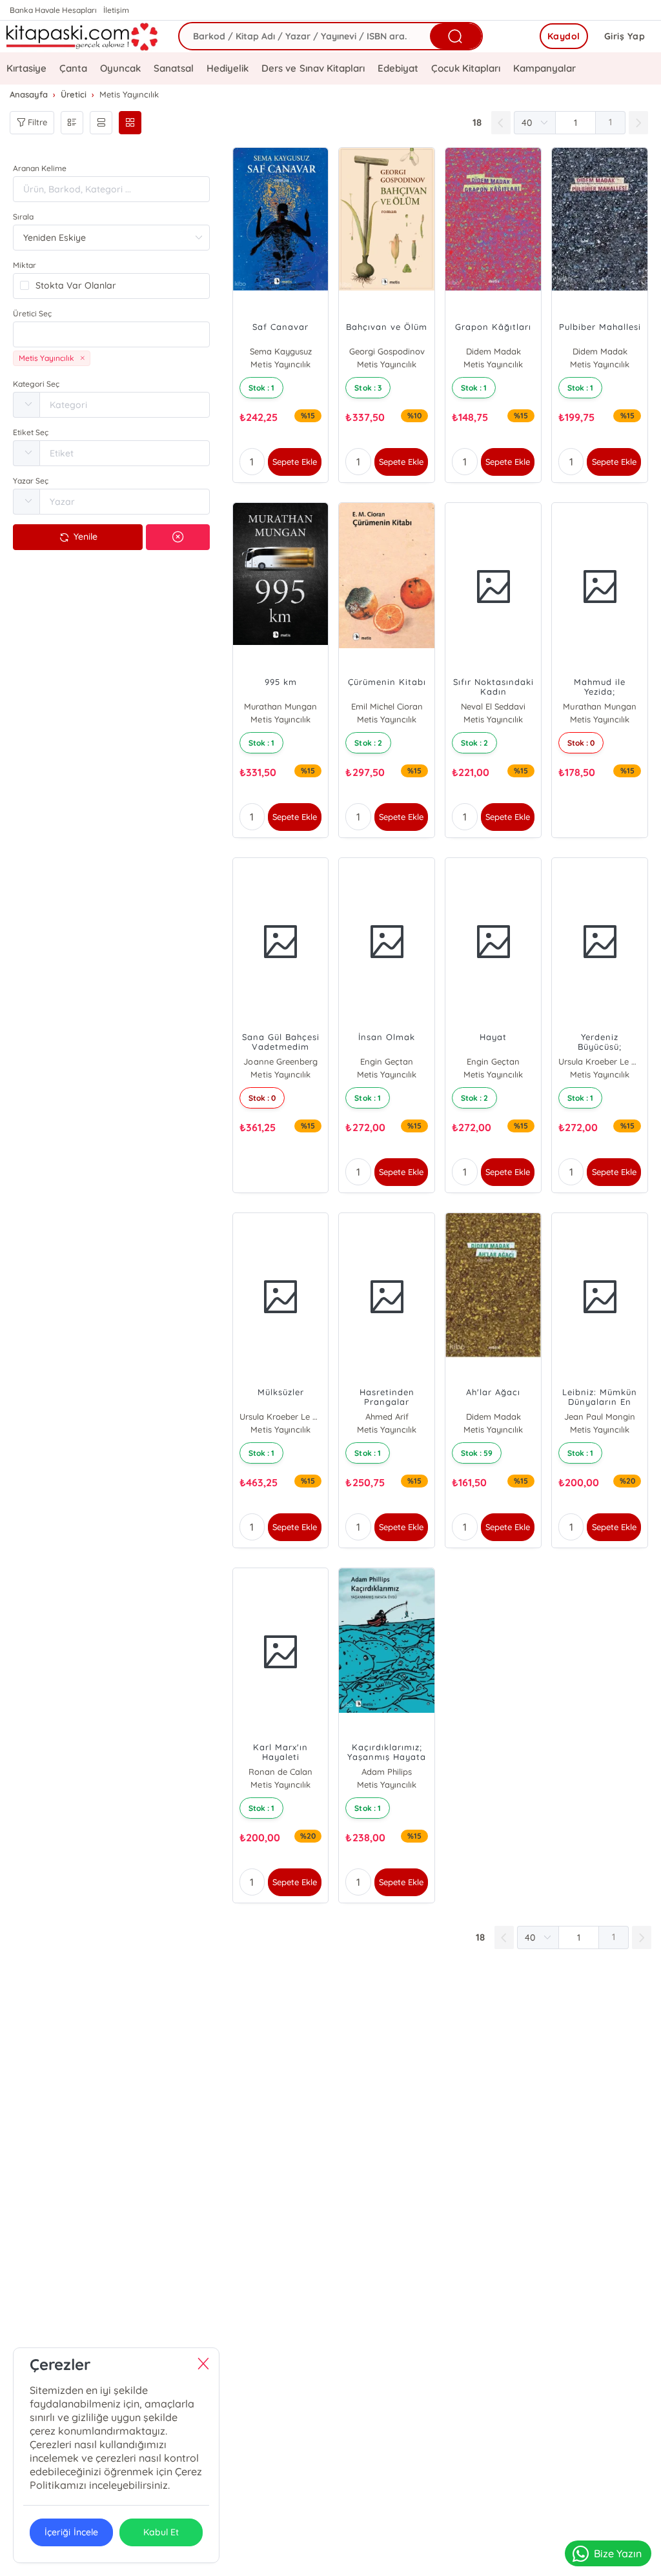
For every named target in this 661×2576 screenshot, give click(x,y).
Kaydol (564, 36)
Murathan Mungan (280, 706)
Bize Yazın (618, 2553)
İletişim (116, 10)
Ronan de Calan (280, 1772)
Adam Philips (387, 1772)
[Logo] (83, 36)
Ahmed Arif (387, 1416)
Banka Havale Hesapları (53, 10)
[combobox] (111, 334)
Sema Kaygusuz (281, 351)
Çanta (73, 68)
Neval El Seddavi (493, 706)
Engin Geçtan (387, 1061)
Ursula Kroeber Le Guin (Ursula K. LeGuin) (600, 1061)
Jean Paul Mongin (600, 1416)
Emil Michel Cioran (387, 706)
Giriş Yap (625, 36)
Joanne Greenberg (280, 1061)
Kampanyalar (544, 68)
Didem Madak (493, 351)
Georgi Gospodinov (387, 351)
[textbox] (111, 334)
